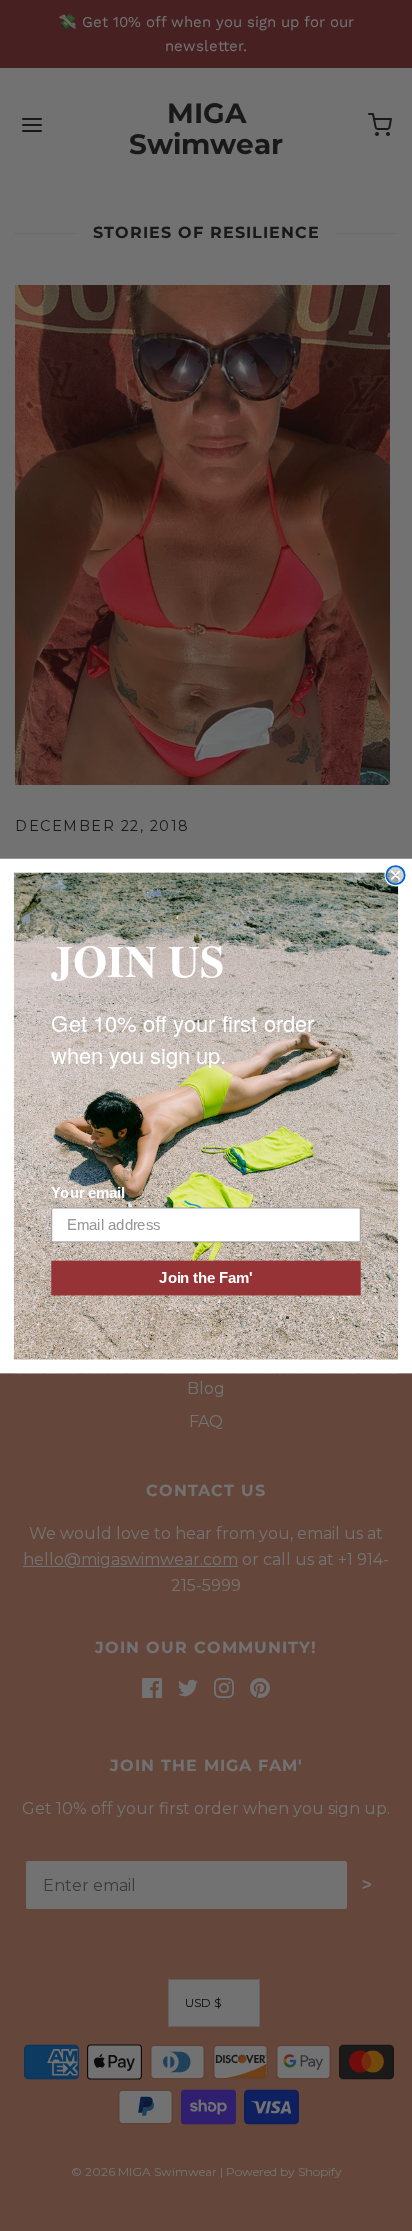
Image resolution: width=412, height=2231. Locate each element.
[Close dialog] (395, 875)
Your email (87, 1193)
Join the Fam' (205, 1277)
